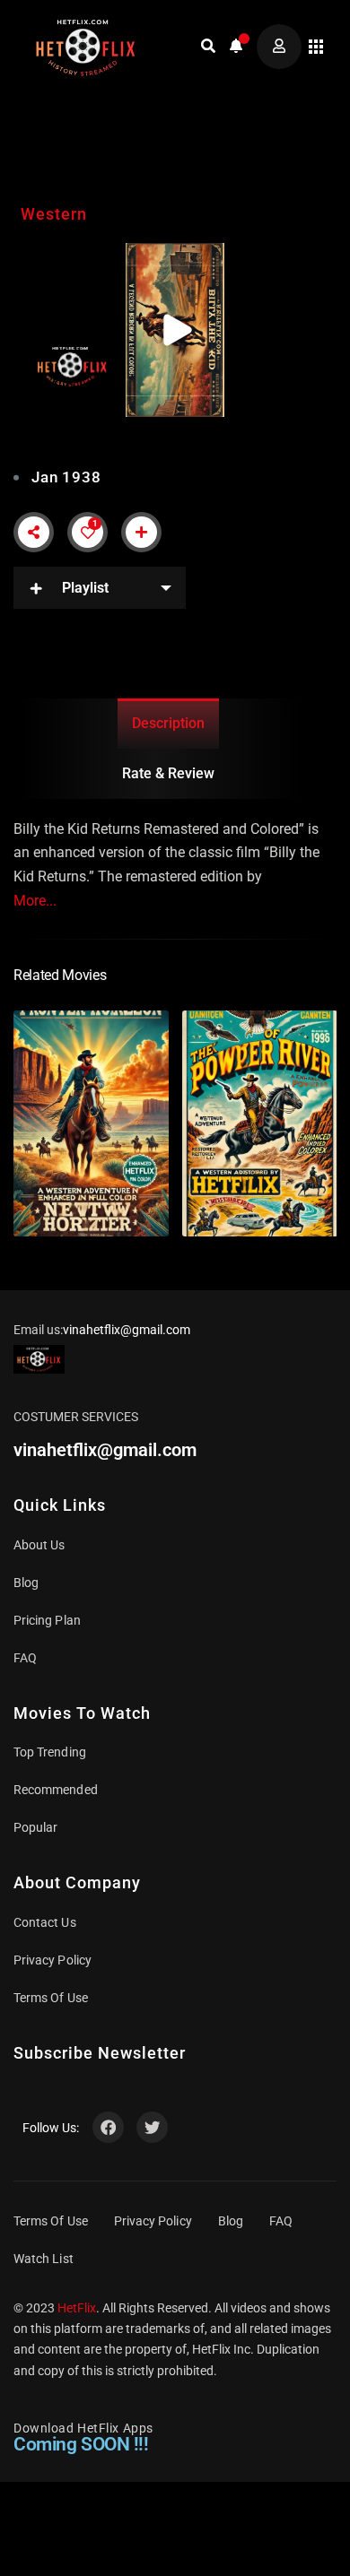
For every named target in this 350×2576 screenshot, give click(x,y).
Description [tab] (168, 723)
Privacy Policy (52, 1960)
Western (54, 214)
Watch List (44, 2259)
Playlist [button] (85, 588)
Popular (35, 1827)
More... (35, 901)
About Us (39, 1545)
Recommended (56, 1790)
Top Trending (50, 1752)
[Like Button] (88, 533)
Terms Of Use (51, 1998)
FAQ (25, 1658)
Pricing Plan (47, 1620)
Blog (26, 1583)
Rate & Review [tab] (168, 773)
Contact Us (45, 1922)
